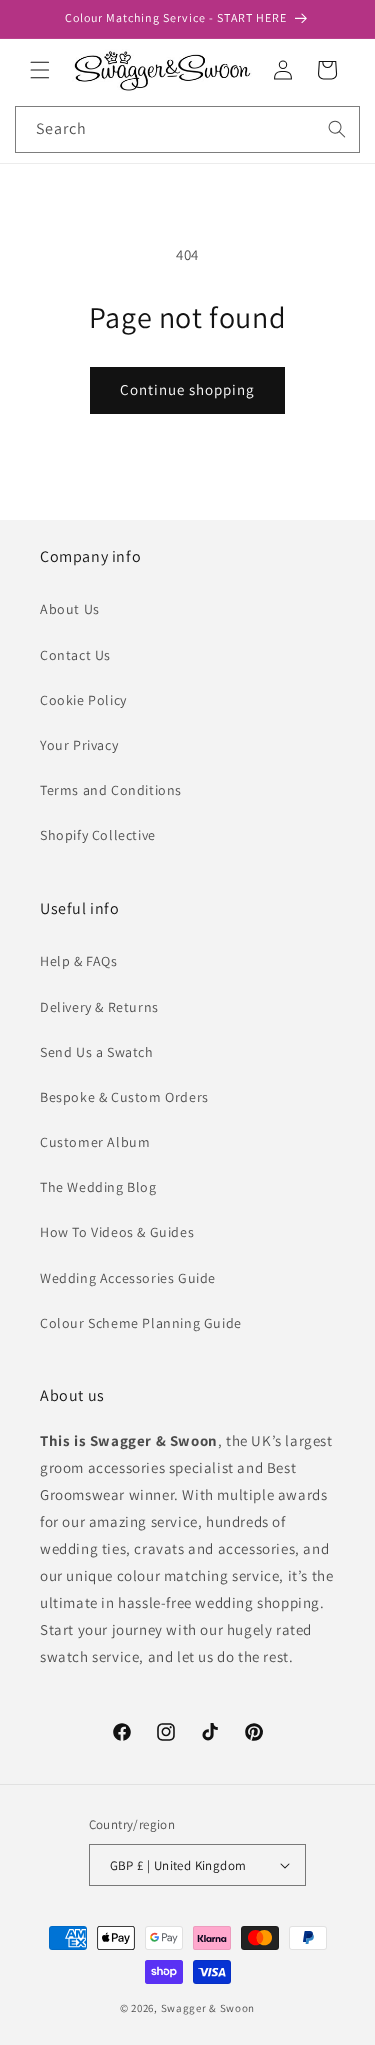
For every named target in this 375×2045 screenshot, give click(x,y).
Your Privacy (79, 745)
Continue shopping (187, 389)
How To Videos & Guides (117, 1232)
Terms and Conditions (111, 790)
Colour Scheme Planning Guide (141, 1323)
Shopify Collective (98, 835)
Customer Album (95, 1142)
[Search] (337, 129)
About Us (70, 609)
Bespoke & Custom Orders (124, 1097)
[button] (40, 70)
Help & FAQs (79, 961)
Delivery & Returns (99, 1007)
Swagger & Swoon (208, 2008)
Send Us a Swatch (97, 1052)
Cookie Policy (83, 700)
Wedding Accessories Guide (128, 1278)
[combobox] (187, 129)
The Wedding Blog (98, 1187)
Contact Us (75, 655)
